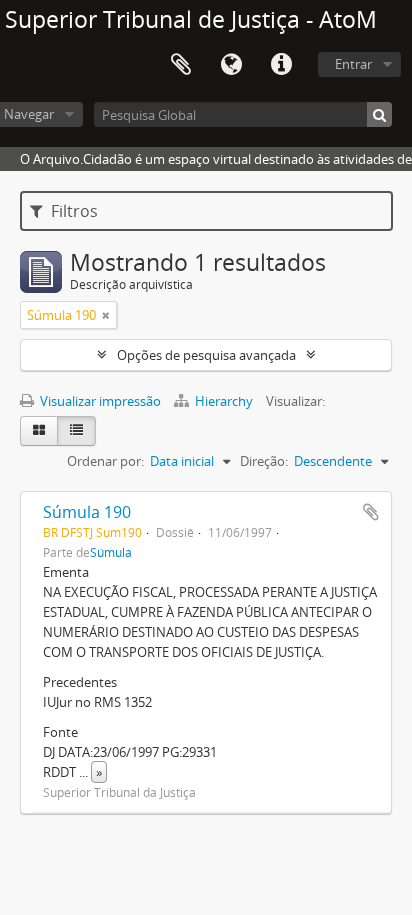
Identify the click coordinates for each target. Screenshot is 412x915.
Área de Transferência (181, 65)
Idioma (231, 65)
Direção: (264, 461)
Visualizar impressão (99, 401)
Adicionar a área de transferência (371, 512)
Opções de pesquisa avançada (206, 355)
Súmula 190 (87, 512)
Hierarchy (224, 401)
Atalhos (281, 65)
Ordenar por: (105, 461)
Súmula (111, 552)
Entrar (353, 64)
